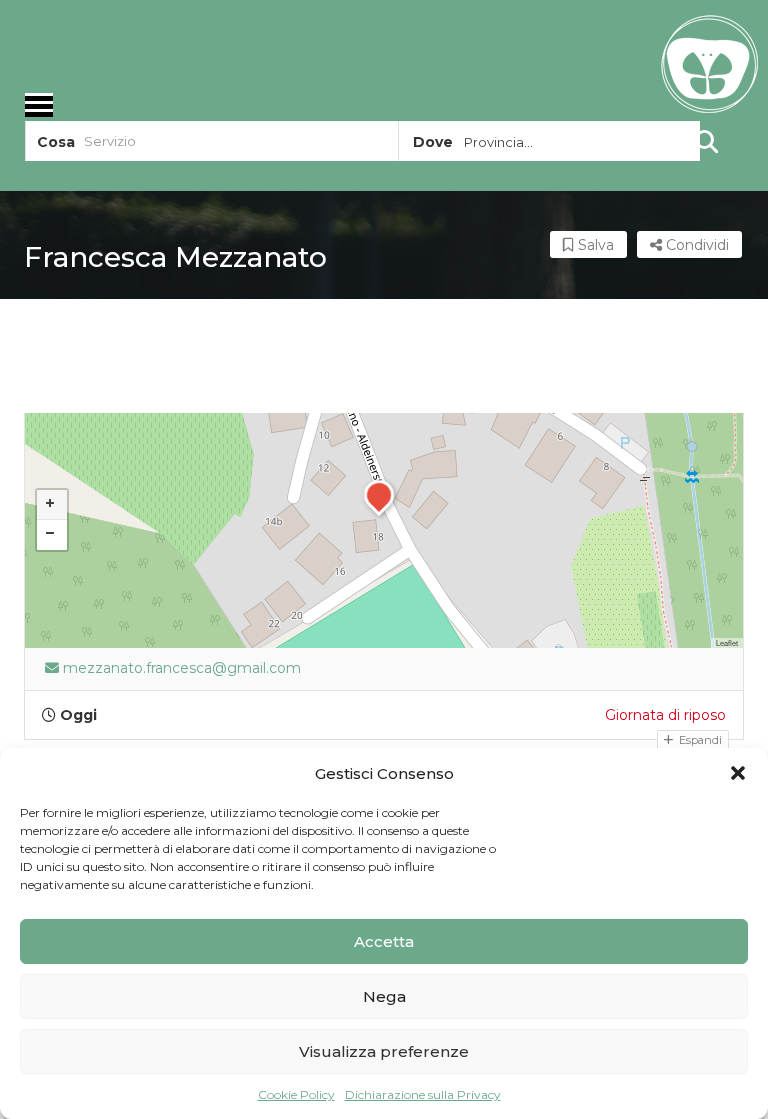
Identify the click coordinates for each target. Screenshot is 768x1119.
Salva (594, 245)
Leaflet (727, 642)
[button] (738, 773)
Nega (384, 996)
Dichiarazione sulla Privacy (423, 1094)
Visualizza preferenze (384, 1051)
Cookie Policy (296, 1094)
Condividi (695, 245)
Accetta (384, 941)
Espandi (699, 740)
